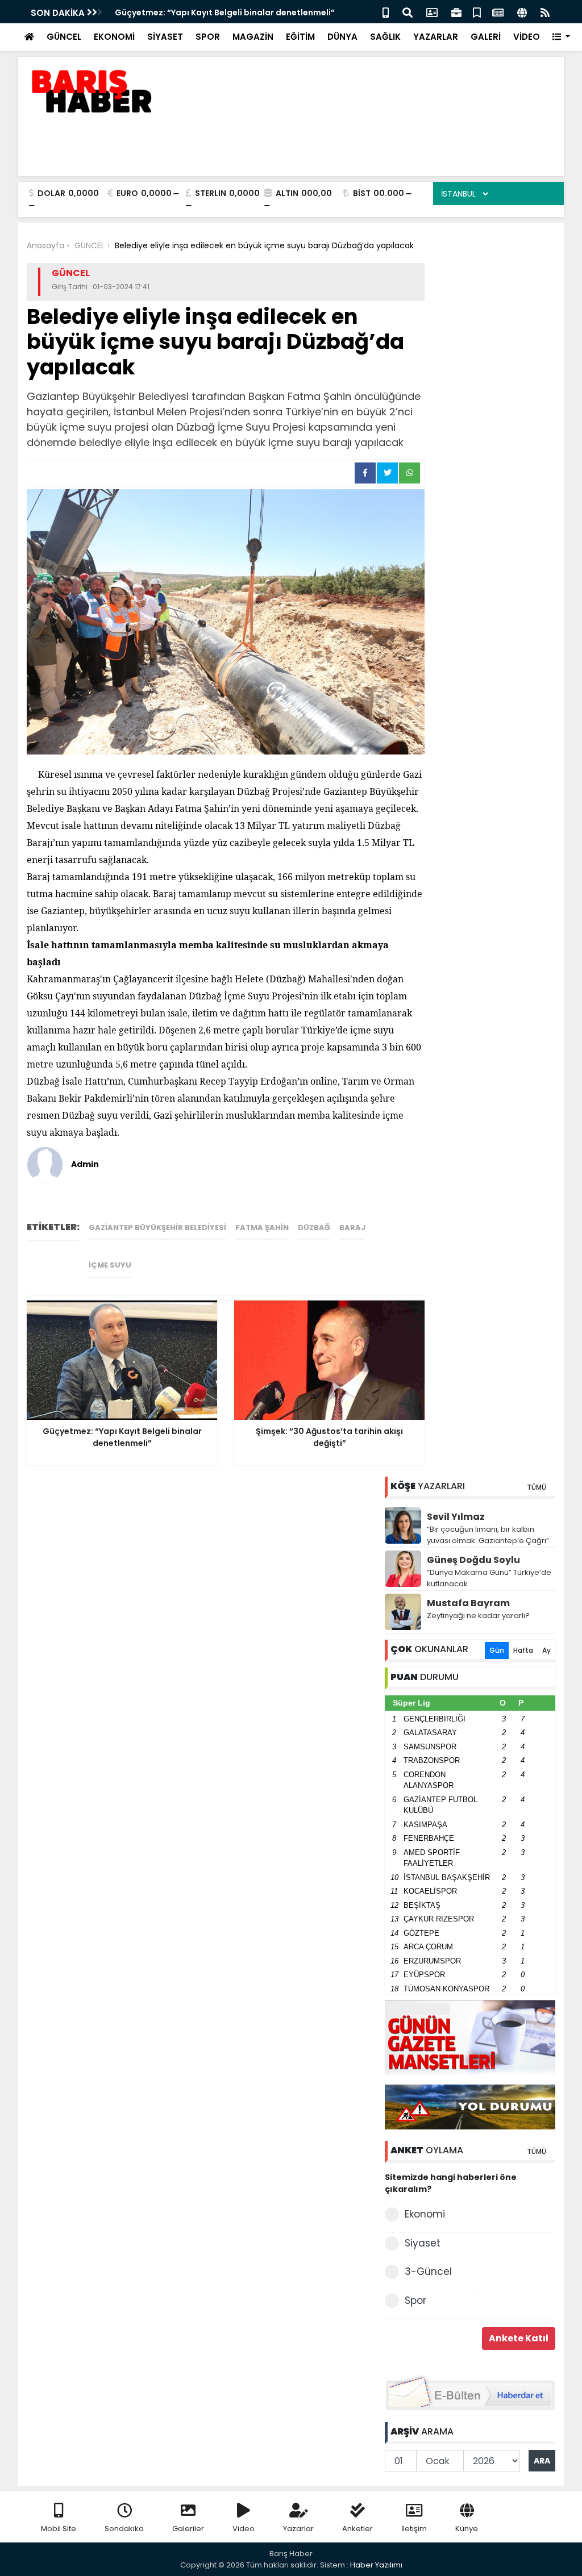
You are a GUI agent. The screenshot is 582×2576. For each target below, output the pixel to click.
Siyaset (423, 2243)
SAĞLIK (385, 37)
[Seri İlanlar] (477, 12)
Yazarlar (298, 2529)
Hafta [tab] (523, 1650)
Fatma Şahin (262, 1227)
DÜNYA (342, 37)
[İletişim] (432, 12)
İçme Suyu (110, 1265)
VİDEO (527, 37)
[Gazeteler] (498, 12)
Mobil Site (59, 2529)
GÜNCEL (64, 37)
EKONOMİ (114, 37)
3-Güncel (428, 2271)
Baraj (352, 1227)
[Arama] (408, 12)
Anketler (357, 2529)
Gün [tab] (497, 1650)
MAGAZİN (253, 37)
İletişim (414, 2529)
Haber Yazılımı (376, 2565)
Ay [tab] (546, 1650)
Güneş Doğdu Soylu (473, 1560)
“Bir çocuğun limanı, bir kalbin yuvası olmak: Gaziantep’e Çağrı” (488, 1535)
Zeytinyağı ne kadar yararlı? (478, 1616)
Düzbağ (314, 1227)
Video (244, 2529)
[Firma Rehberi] (456, 12)
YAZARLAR (436, 37)
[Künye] (522, 12)
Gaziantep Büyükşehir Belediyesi (157, 1227)
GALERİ (486, 37)
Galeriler (188, 2529)
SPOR (208, 37)
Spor (415, 2300)
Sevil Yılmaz (456, 1517)
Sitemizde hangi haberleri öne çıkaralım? (451, 2183)
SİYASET (165, 37)
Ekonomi (425, 2214)
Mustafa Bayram (468, 1603)
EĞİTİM (300, 37)
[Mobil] (386, 12)
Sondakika (124, 2529)
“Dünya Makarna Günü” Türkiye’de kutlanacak (489, 1578)
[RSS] (545, 12)
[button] (561, 37)
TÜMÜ (537, 1487)
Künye (467, 2529)
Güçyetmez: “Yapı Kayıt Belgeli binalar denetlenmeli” (225, 12)
